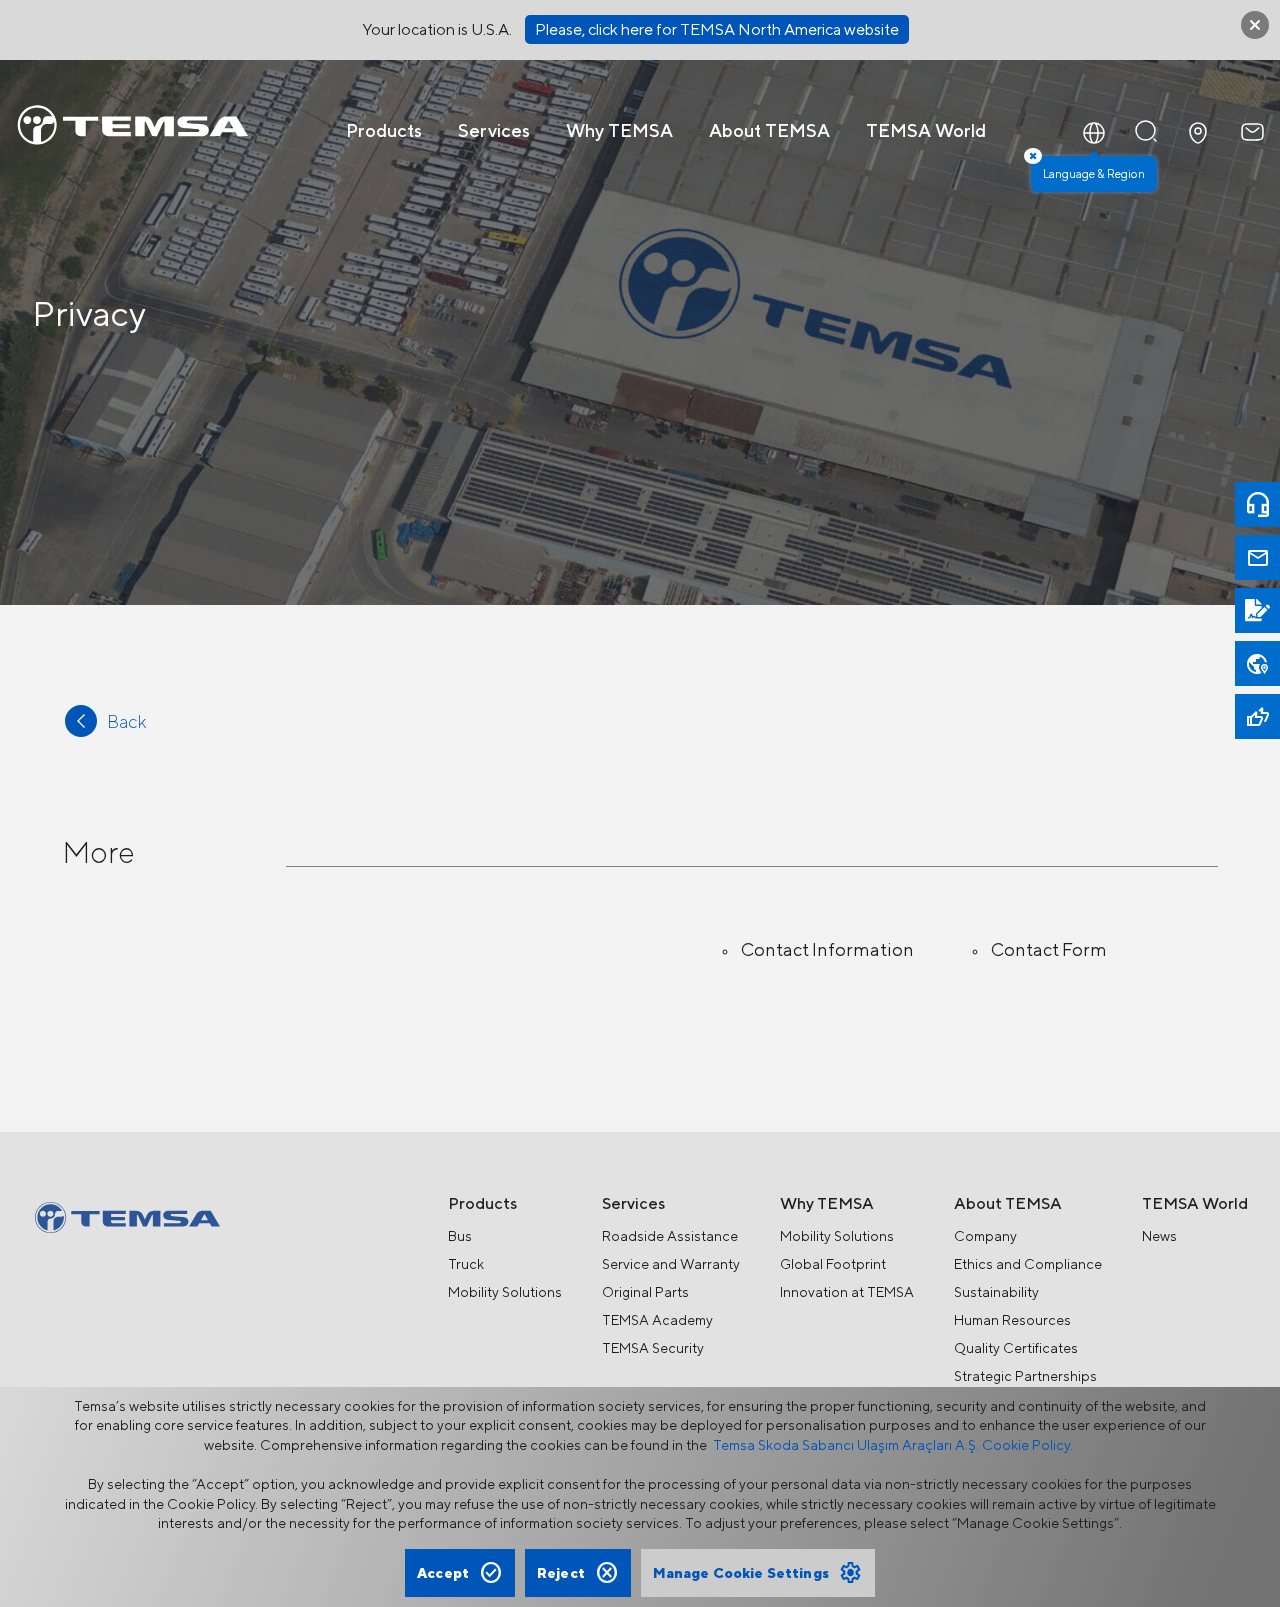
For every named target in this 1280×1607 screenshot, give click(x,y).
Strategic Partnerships (1025, 1376)
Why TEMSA (619, 130)
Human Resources (1012, 1320)
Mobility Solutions (505, 1292)
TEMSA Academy (657, 1320)
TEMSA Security (653, 1348)
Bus (460, 1236)
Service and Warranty (671, 1264)
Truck (466, 1264)
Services (494, 130)
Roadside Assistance (670, 1236)
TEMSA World (926, 130)
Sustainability (996, 1292)
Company (985, 1236)
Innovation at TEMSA (847, 1292)
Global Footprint (833, 1264)
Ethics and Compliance (1028, 1264)
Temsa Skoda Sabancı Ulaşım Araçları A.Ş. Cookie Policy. (893, 1445)
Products (384, 130)
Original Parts (645, 1292)
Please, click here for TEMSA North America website (717, 29)
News (1159, 1236)
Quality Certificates (1016, 1348)
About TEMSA (769, 130)
